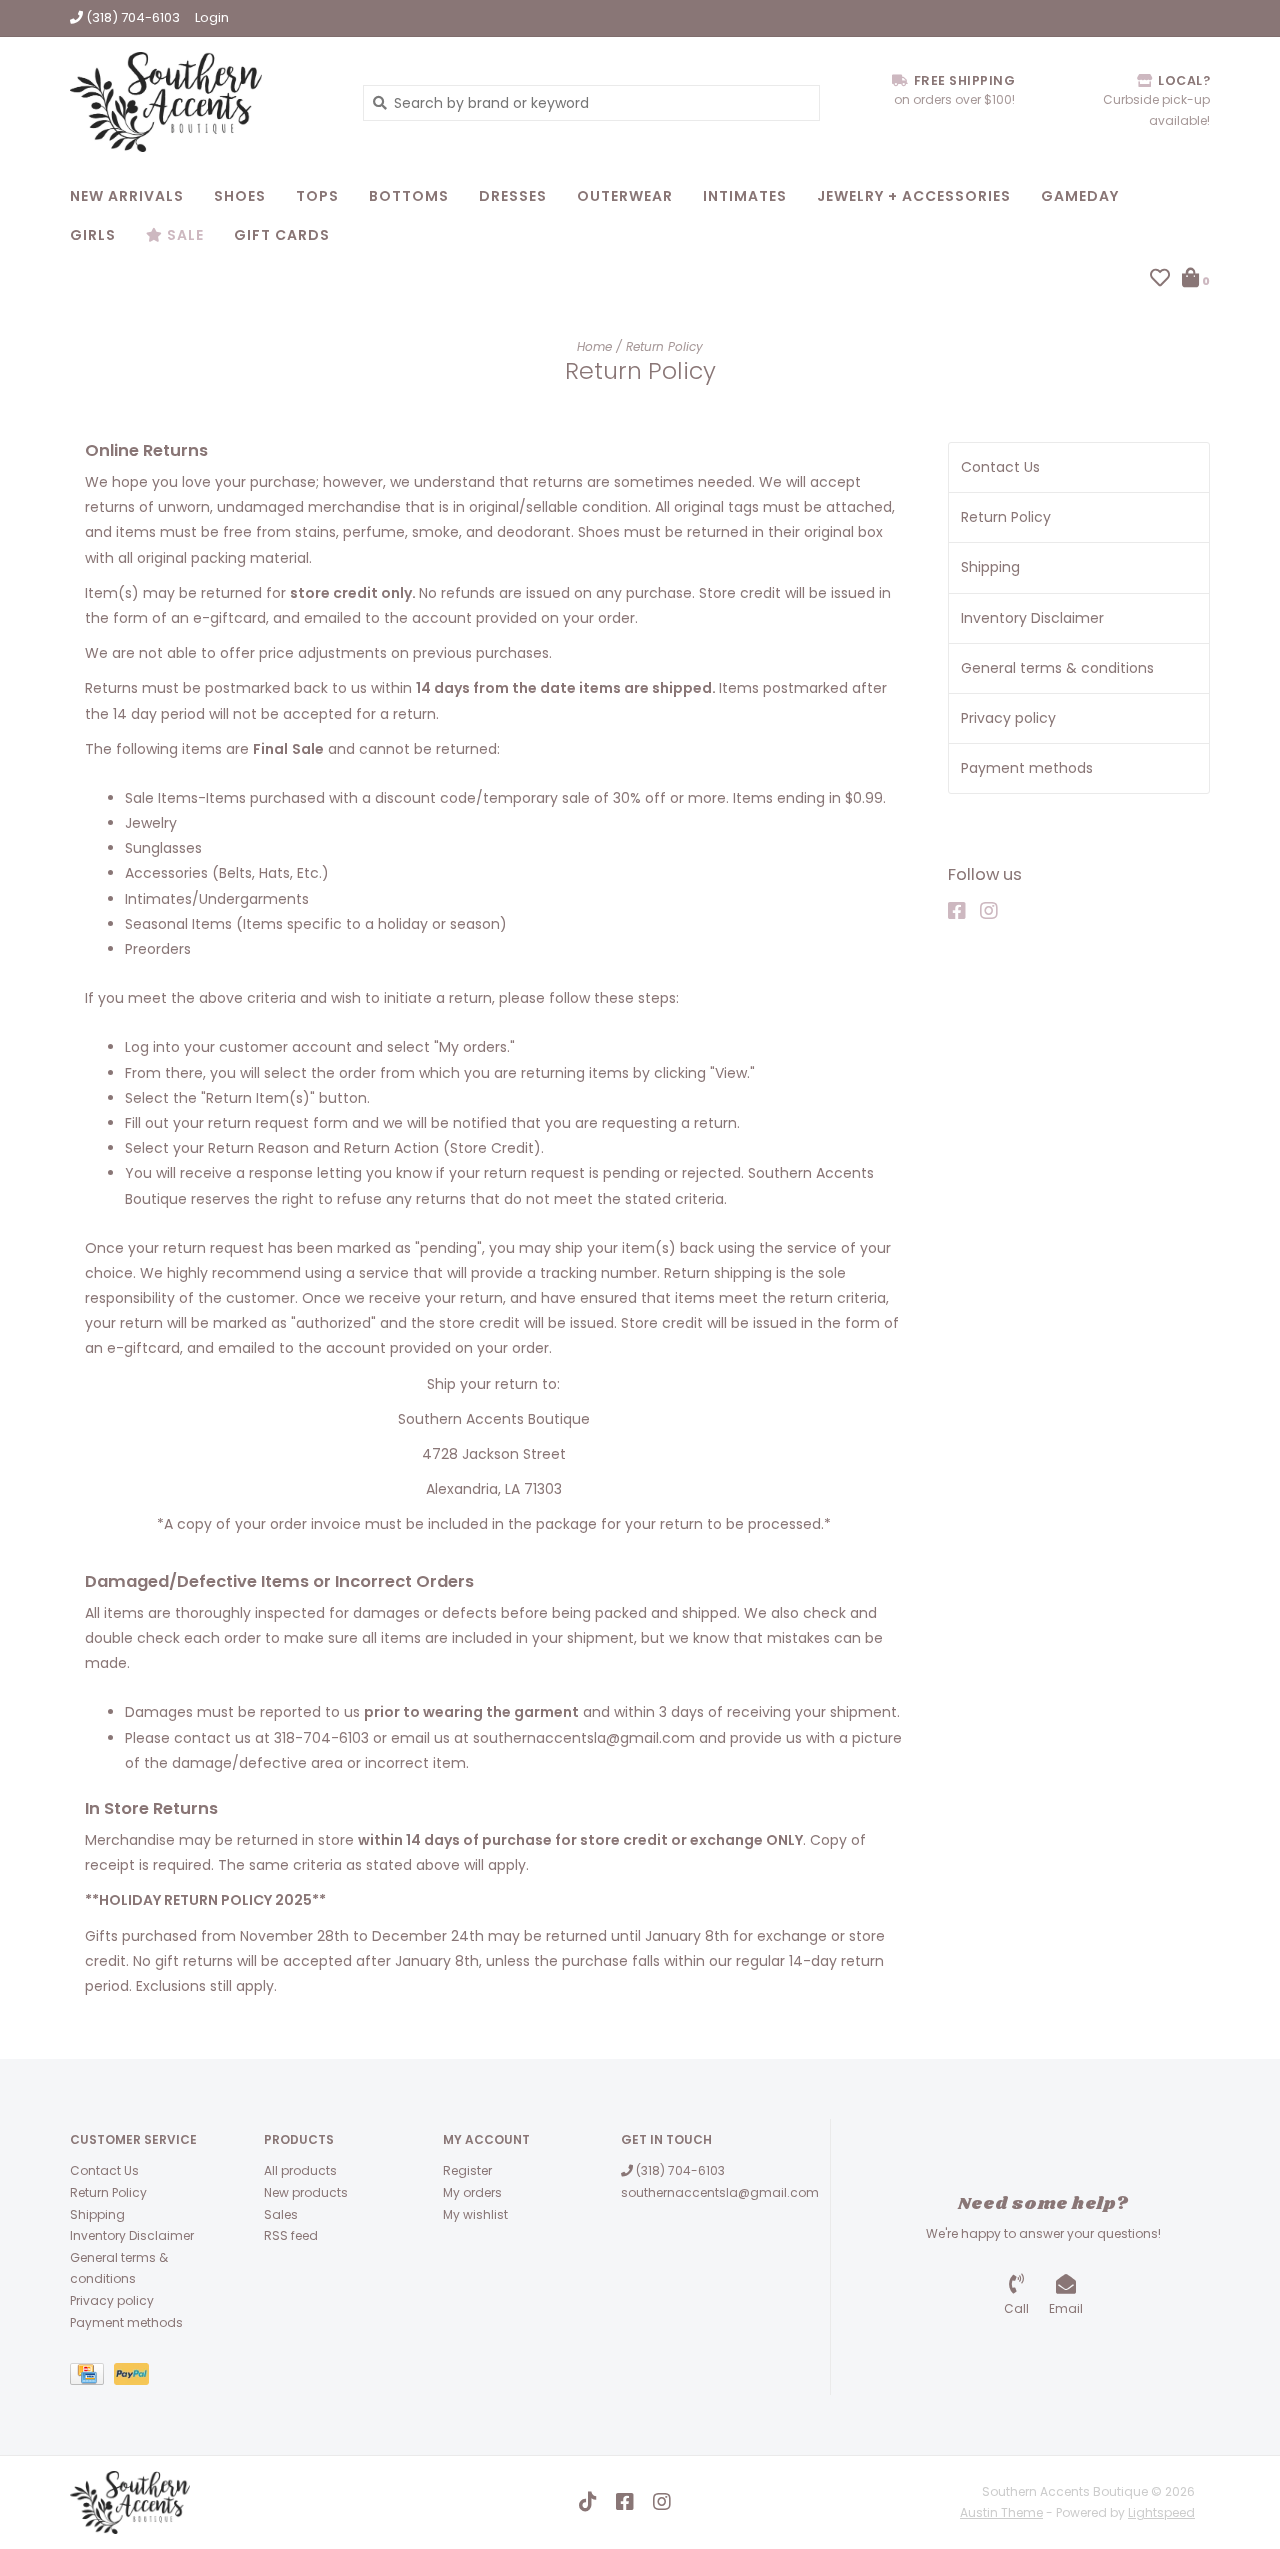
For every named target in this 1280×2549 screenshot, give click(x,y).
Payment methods (1027, 768)
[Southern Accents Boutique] (201, 102)
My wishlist (475, 2214)
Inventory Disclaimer (1032, 618)
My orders (472, 2192)
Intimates (745, 196)
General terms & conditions (1057, 668)
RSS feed (291, 2235)
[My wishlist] (1160, 280)
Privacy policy (1008, 718)
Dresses (513, 196)
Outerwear (625, 196)
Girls (93, 235)
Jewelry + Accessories (914, 196)
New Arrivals (127, 196)
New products (306, 2192)
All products (300, 2170)
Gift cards (282, 235)
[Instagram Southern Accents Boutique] (994, 911)
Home (594, 346)
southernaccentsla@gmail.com (720, 2192)
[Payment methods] (92, 2377)
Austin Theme (1001, 2512)
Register (467, 2170)
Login (212, 17)
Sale (183, 235)
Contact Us (1000, 467)
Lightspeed (1161, 2512)
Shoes (240, 196)
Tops (317, 196)
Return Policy (664, 346)
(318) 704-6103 (679, 2170)
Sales (281, 2214)
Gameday (1080, 196)
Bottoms (409, 196)
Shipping (990, 567)
